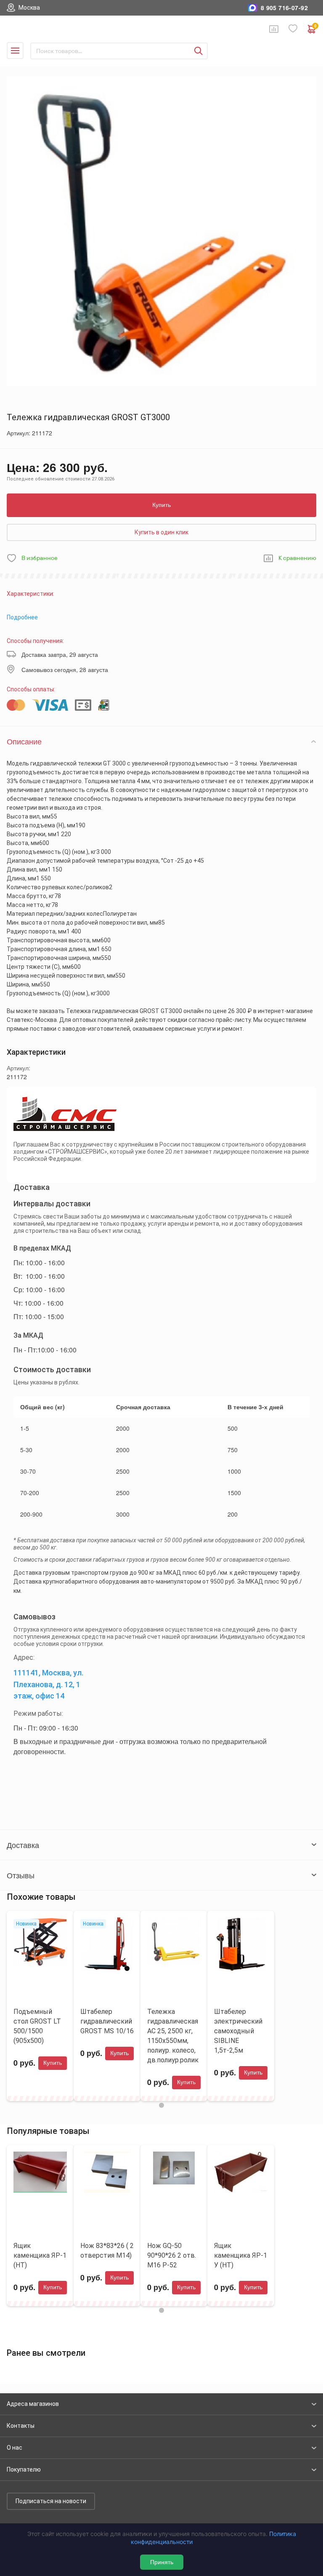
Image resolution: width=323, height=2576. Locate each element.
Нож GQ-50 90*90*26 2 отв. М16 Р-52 (172, 2255)
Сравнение (274, 29)
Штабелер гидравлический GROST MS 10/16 (107, 2021)
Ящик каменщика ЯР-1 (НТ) (40, 2255)
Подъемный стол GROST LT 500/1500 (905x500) (37, 2026)
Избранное (293, 29)
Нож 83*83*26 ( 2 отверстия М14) (107, 2251)
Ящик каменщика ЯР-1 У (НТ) (241, 2255)
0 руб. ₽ (315, 27)
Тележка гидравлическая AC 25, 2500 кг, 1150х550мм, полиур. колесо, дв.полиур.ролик (173, 2036)
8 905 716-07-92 (284, 8)
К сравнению (297, 558)
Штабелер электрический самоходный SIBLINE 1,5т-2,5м (238, 2031)
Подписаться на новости (51, 2501)
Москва (29, 8)
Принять (162, 2562)
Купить (161, 505)
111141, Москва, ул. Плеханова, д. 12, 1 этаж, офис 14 (48, 1684)
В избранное (40, 558)
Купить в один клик (161, 532)
